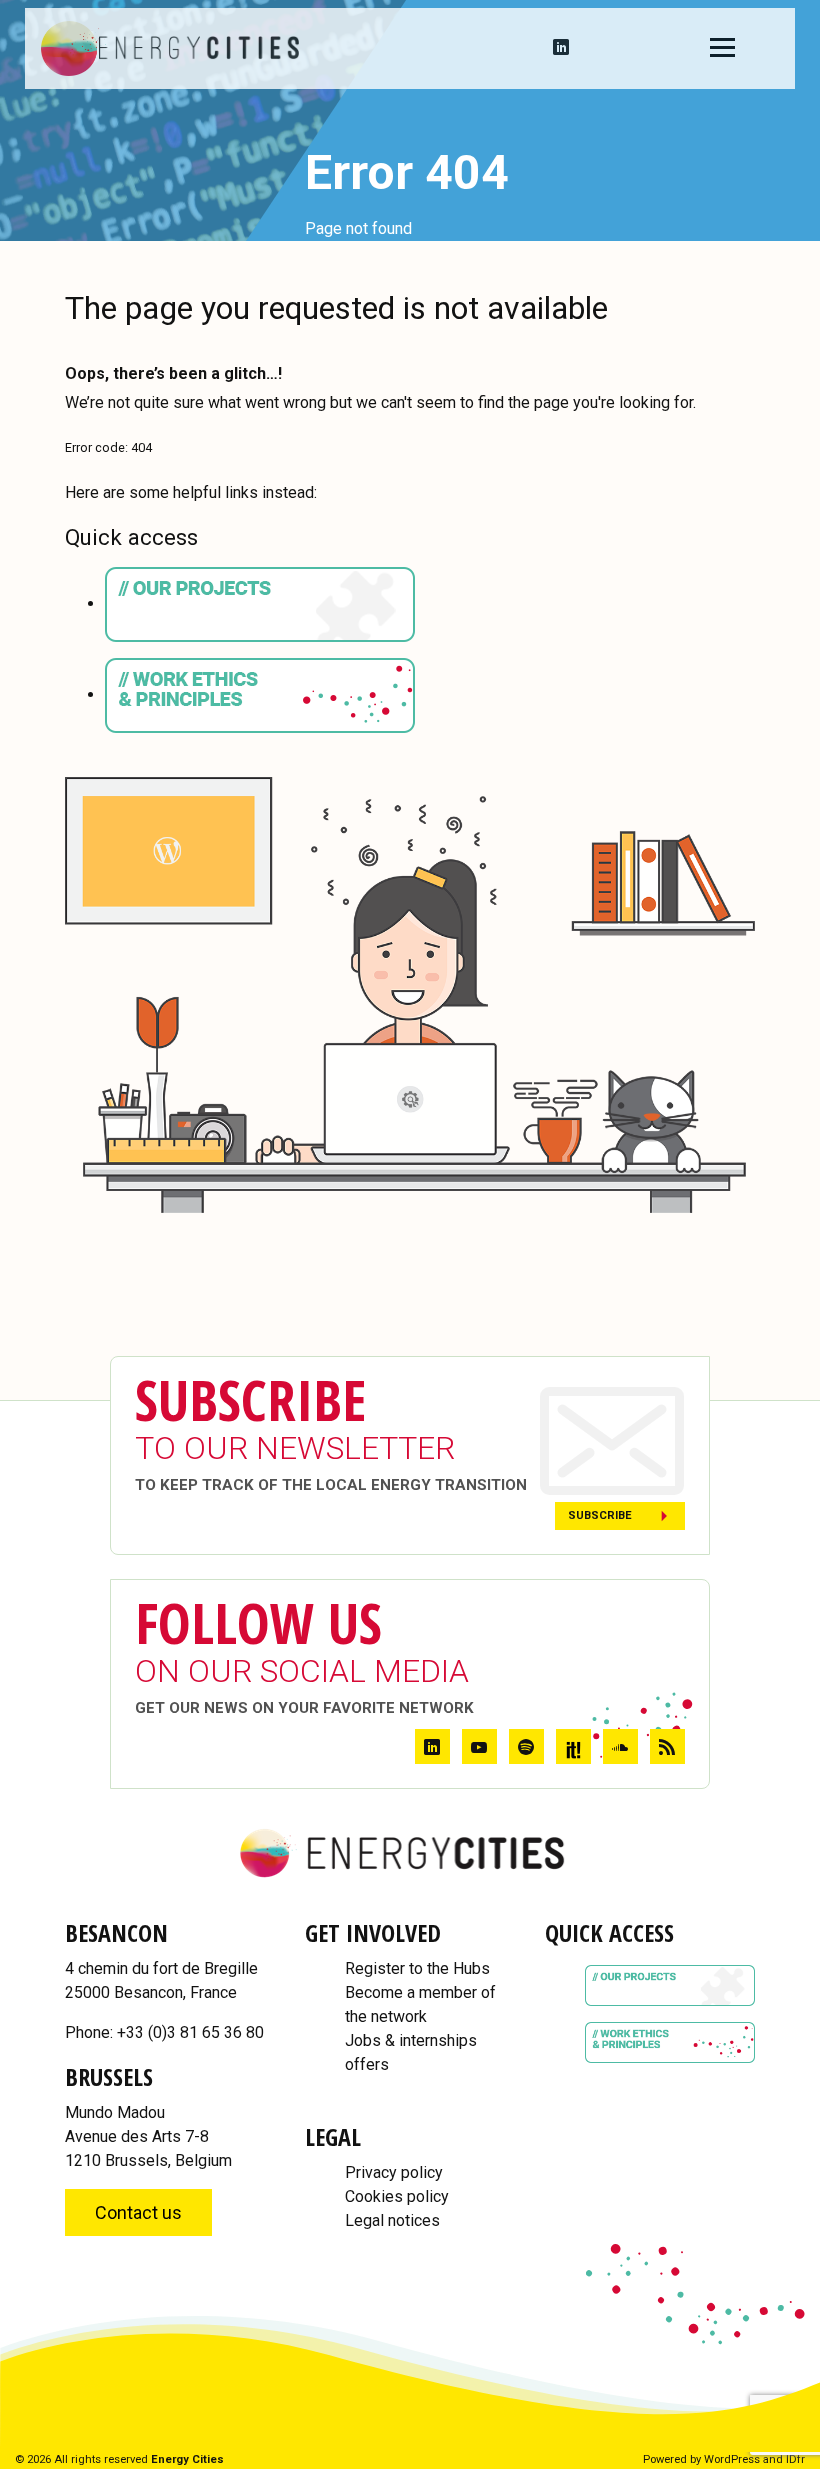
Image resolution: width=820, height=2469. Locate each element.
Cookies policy (397, 2196)
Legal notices (392, 2220)
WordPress (732, 2459)
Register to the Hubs (417, 1968)
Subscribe (600, 1515)
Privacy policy (394, 2172)
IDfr (795, 2459)
